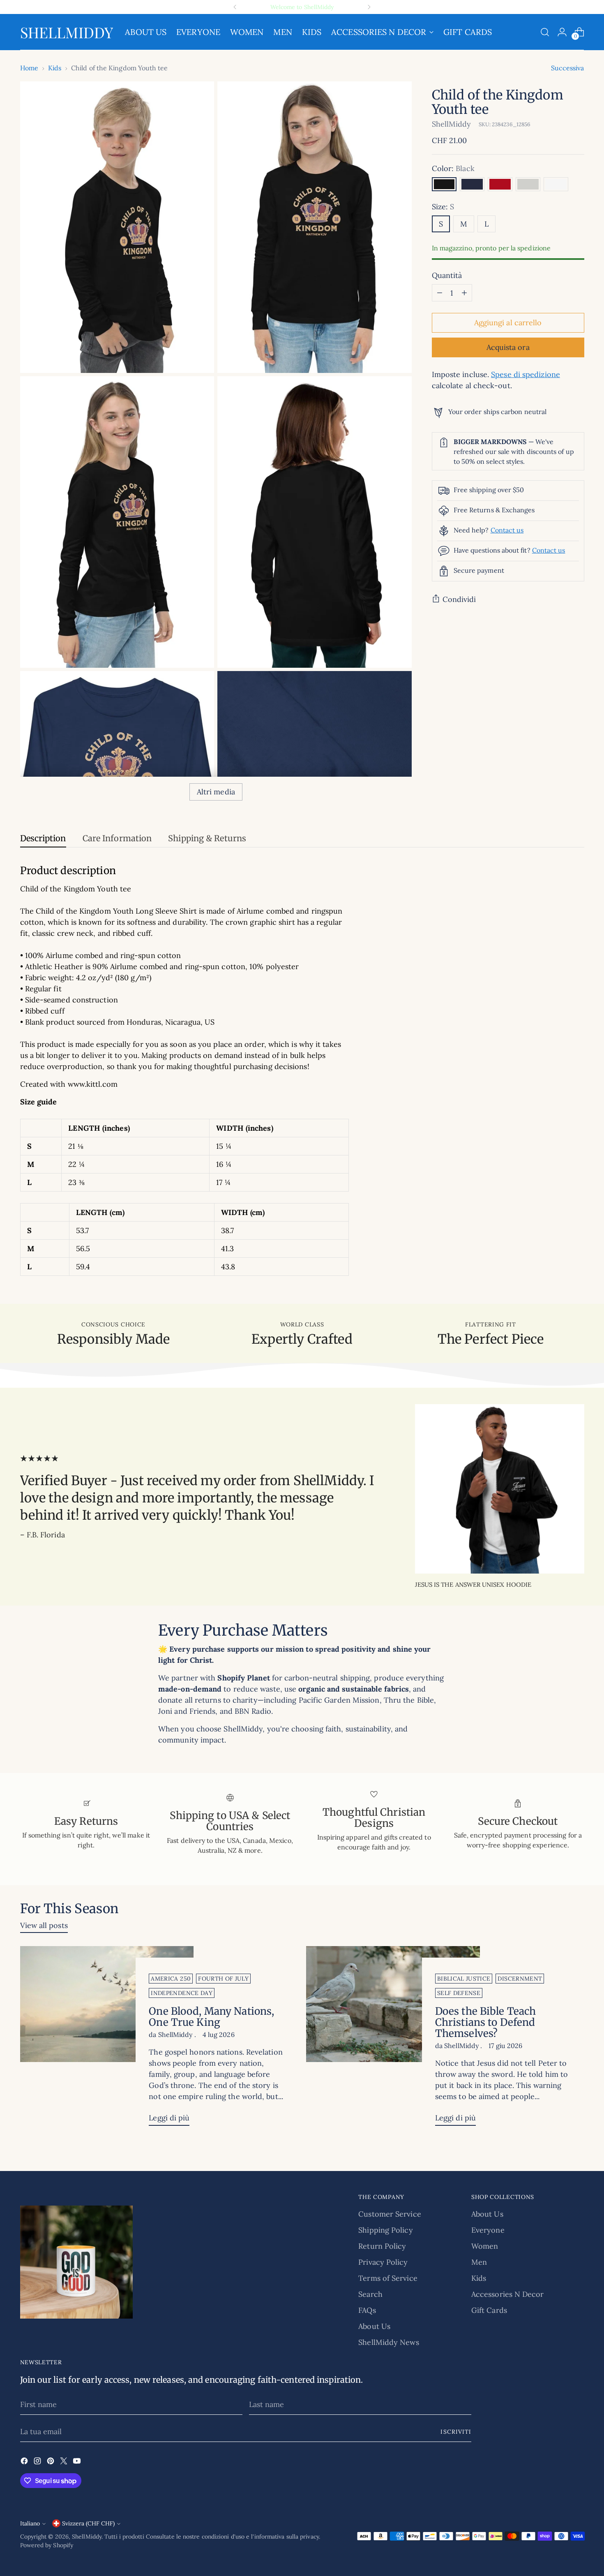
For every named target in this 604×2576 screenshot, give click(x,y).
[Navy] (472, 184)
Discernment (520, 1979)
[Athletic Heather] (528, 184)
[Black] (444, 184)
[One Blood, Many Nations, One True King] (107, 2039)
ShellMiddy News (388, 2342)
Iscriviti (456, 2432)
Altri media (216, 792)
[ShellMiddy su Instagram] (38, 2462)
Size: (443, 207)
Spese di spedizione (526, 374)
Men (479, 2262)
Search (370, 2294)
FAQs (367, 2310)
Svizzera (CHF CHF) (88, 2523)
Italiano (30, 2523)
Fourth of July (223, 1979)
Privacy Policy (383, 2262)
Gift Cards (489, 2310)
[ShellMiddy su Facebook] (25, 2462)
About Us (374, 2326)
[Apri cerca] (545, 32)
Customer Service (390, 2214)
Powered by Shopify (47, 2545)
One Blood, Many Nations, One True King (211, 2017)
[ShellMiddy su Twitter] (65, 2462)
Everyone (488, 2230)
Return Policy (382, 2246)
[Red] (500, 184)
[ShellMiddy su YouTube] (78, 2462)
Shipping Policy (385, 2230)
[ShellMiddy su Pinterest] (51, 2462)
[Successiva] (369, 7)
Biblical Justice (464, 1979)
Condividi (459, 599)
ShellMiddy (452, 124)
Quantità (447, 275)
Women (485, 2246)
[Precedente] (235, 7)
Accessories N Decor (508, 2294)
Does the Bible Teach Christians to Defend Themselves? (485, 2022)
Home (29, 68)
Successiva (568, 68)
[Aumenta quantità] (464, 293)
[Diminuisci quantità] (440, 293)
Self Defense (459, 1993)
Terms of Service (388, 2278)
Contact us (507, 530)
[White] (556, 184)
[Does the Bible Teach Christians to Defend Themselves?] (393, 2039)
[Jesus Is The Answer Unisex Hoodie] (500, 1489)
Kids (55, 68)
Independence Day (182, 1993)
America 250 (171, 1979)
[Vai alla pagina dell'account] (562, 32)
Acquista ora (508, 347)
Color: (453, 168)
